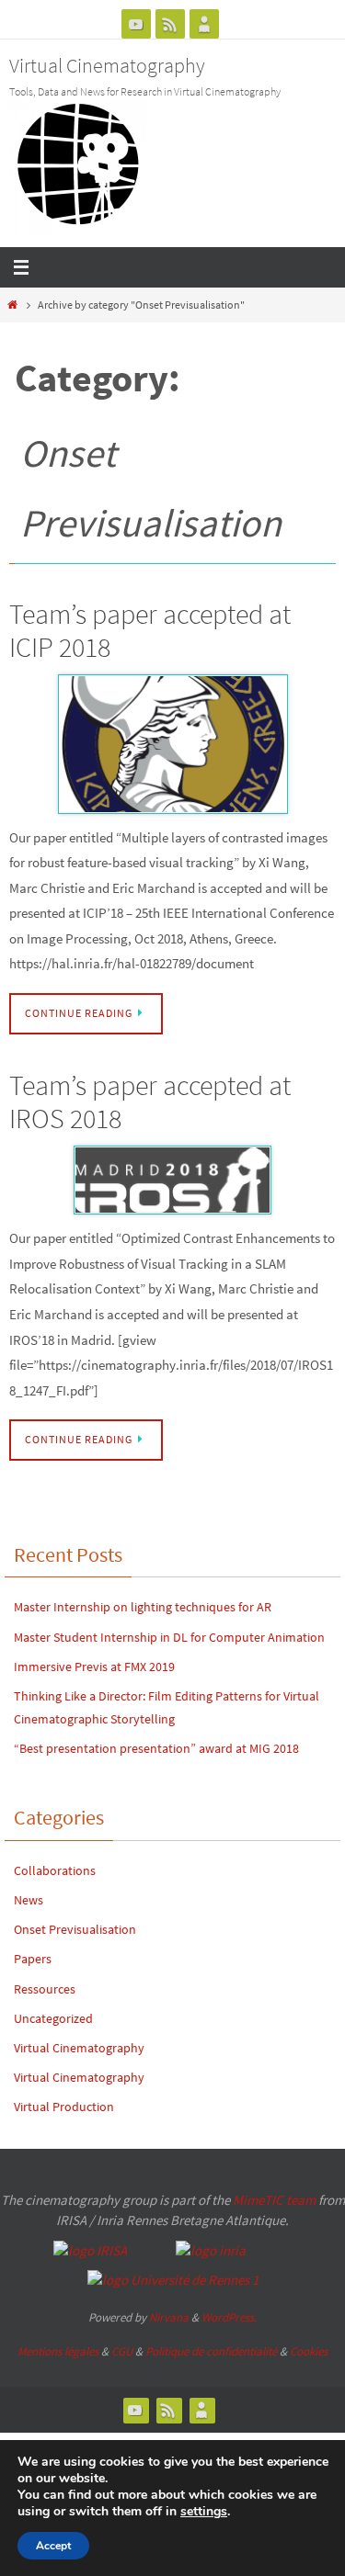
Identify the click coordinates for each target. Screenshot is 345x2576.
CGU (122, 2351)
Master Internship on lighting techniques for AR (144, 1607)
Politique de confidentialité (211, 2351)
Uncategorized (53, 2018)
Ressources (45, 1989)
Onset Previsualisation (75, 1929)
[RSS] (170, 24)
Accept (53, 2546)
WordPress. (229, 2317)
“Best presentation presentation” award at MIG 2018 (156, 1748)
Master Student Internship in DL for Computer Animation (169, 1637)
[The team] (204, 24)
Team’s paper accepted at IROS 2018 (150, 1102)
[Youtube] (136, 24)
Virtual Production (64, 2107)
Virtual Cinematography (107, 65)
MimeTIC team (274, 2200)
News (29, 1900)
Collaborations (55, 1870)
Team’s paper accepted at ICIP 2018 (150, 630)
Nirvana (169, 2317)
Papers (33, 1959)
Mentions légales (58, 2351)
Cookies (309, 2351)
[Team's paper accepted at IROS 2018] (172, 1181)
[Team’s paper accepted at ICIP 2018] (172, 744)
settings (204, 2512)
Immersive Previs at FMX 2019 (94, 1666)
